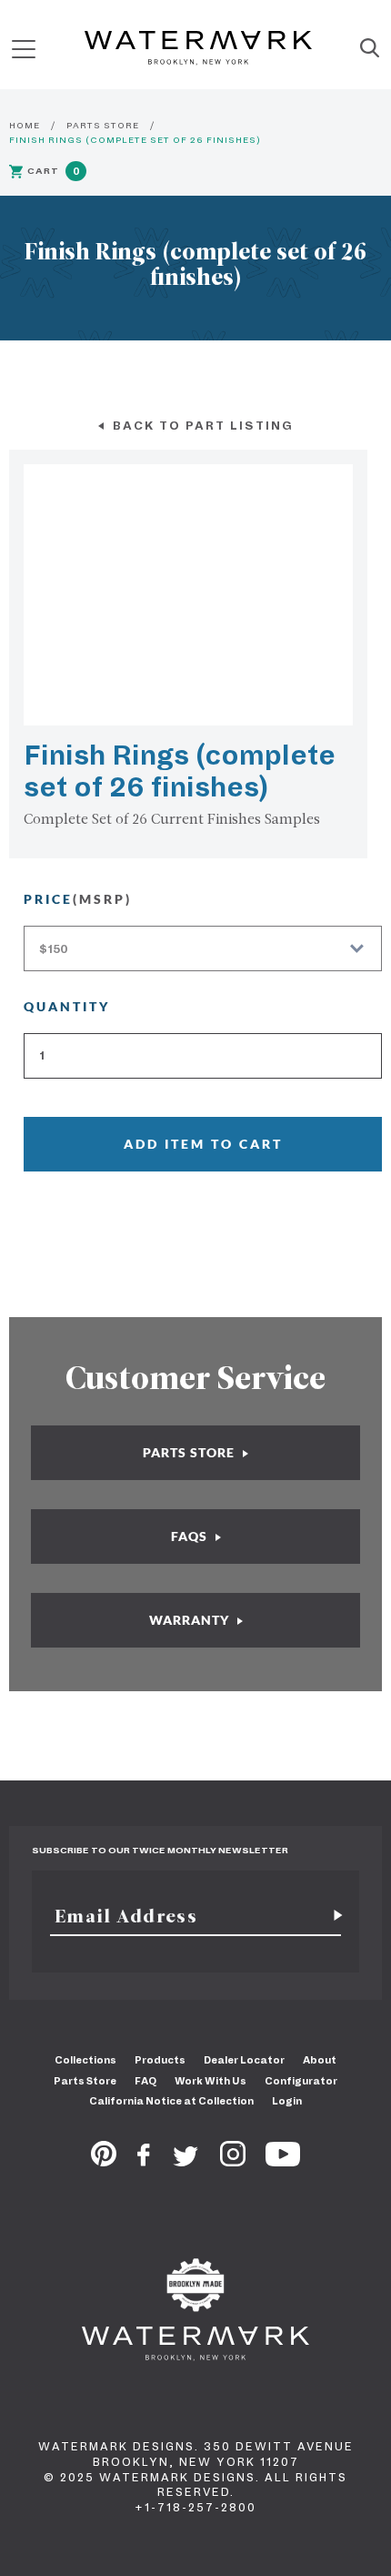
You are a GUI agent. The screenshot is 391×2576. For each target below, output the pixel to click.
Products (160, 2060)
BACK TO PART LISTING (201, 426)
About (320, 2060)
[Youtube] (283, 2161)
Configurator (301, 2081)
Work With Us (211, 2081)
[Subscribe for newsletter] (331, 1916)
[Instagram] (233, 2161)
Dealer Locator (244, 2060)
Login (287, 2101)
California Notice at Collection (171, 2101)
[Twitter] (186, 2161)
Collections (85, 2060)
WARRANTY (191, 1620)
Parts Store (85, 2081)
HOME (25, 125)
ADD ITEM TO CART (203, 1144)
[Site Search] (370, 49)
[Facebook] (144, 2161)
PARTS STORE (103, 125)
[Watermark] (198, 49)
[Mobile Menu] (24, 49)
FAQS (191, 1536)
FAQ (145, 2081)
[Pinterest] (104, 2161)
